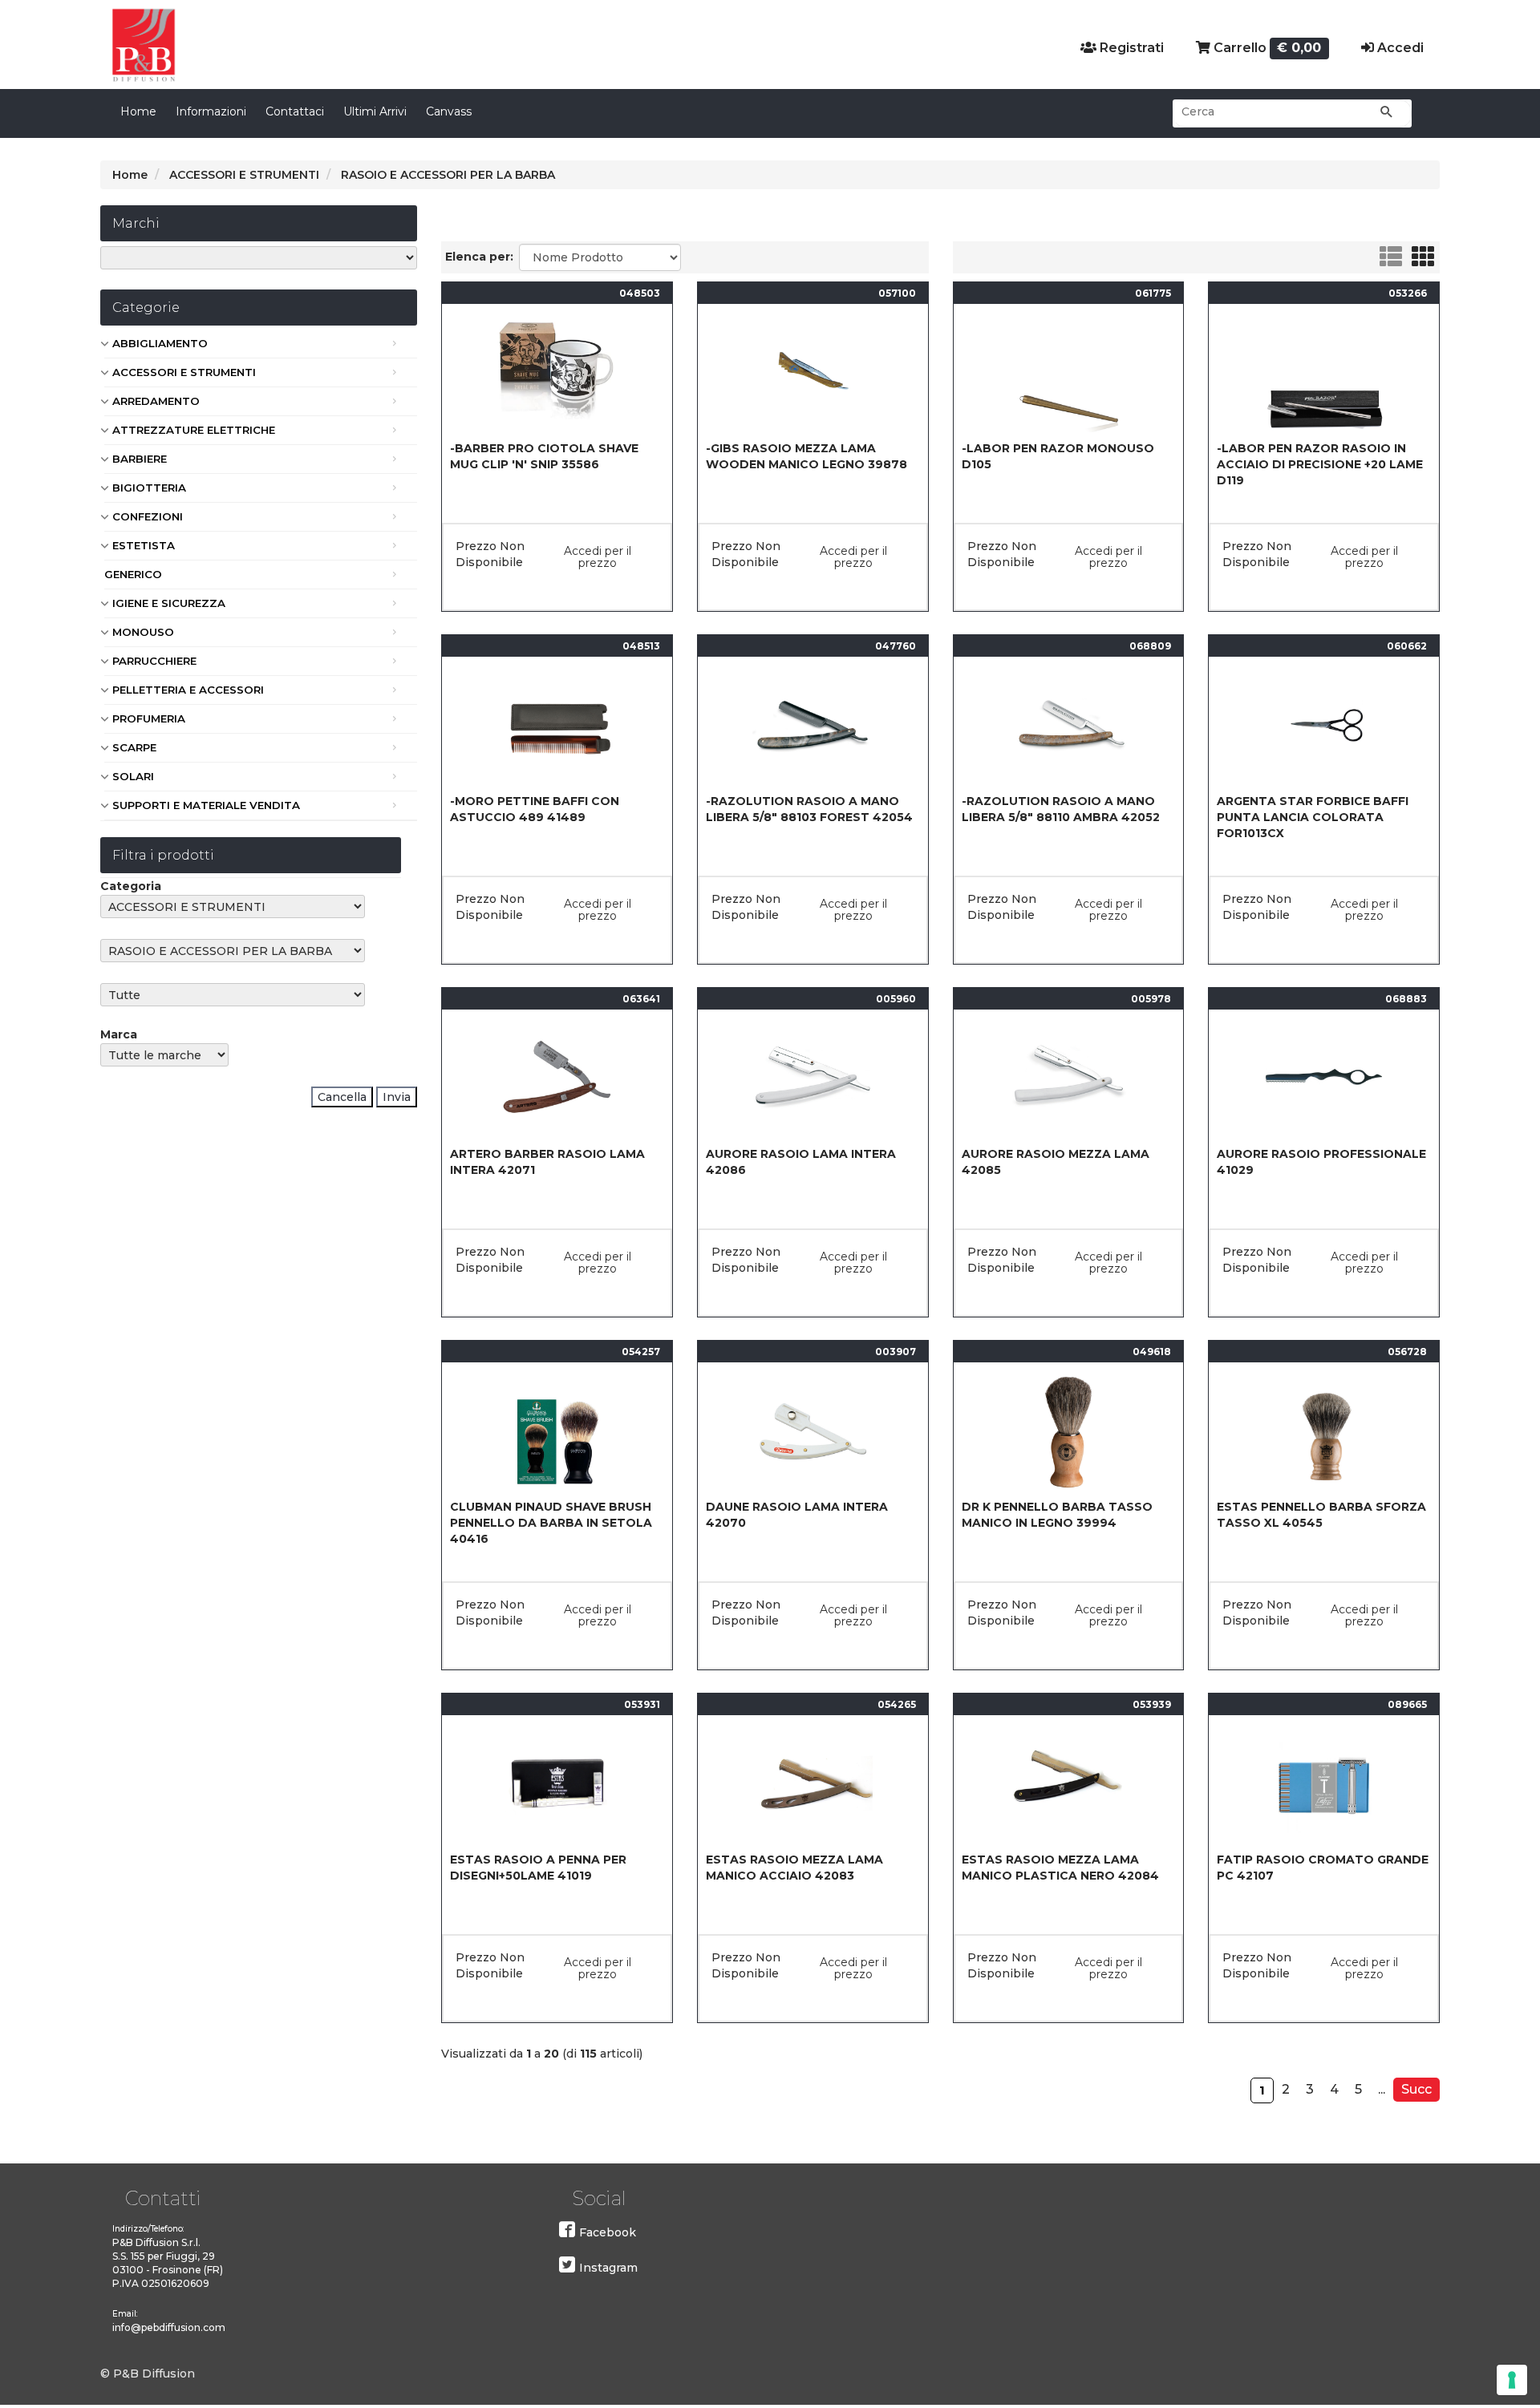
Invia (397, 1097)
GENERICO (133, 574)
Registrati (1130, 48)
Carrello (1266, 48)
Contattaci (295, 111)
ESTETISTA (144, 545)
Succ (1416, 2089)
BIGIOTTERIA (149, 488)
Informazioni (211, 111)
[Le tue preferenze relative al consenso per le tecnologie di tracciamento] (1512, 2380)
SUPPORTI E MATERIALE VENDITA (206, 805)
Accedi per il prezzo (598, 557)
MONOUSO (143, 632)
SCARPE (134, 747)
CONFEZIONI (148, 516)
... (1382, 2089)
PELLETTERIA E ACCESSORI (188, 690)
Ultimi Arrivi (375, 111)
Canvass (449, 111)
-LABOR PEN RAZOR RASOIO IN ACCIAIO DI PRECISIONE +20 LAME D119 (1320, 464)
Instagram (608, 2268)
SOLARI (133, 776)
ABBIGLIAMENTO (160, 343)
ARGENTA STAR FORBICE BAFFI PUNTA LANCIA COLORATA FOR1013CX (1313, 817)
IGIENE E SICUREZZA (169, 603)
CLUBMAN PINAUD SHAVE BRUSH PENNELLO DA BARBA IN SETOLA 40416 (551, 1523)
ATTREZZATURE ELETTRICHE (194, 430)
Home (138, 111)
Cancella (342, 1097)
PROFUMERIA (149, 718)
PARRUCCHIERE (154, 661)
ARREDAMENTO (156, 401)
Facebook (608, 2232)
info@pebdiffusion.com (169, 2327)
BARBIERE (140, 459)
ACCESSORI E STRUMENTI (184, 372)
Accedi (1399, 48)
